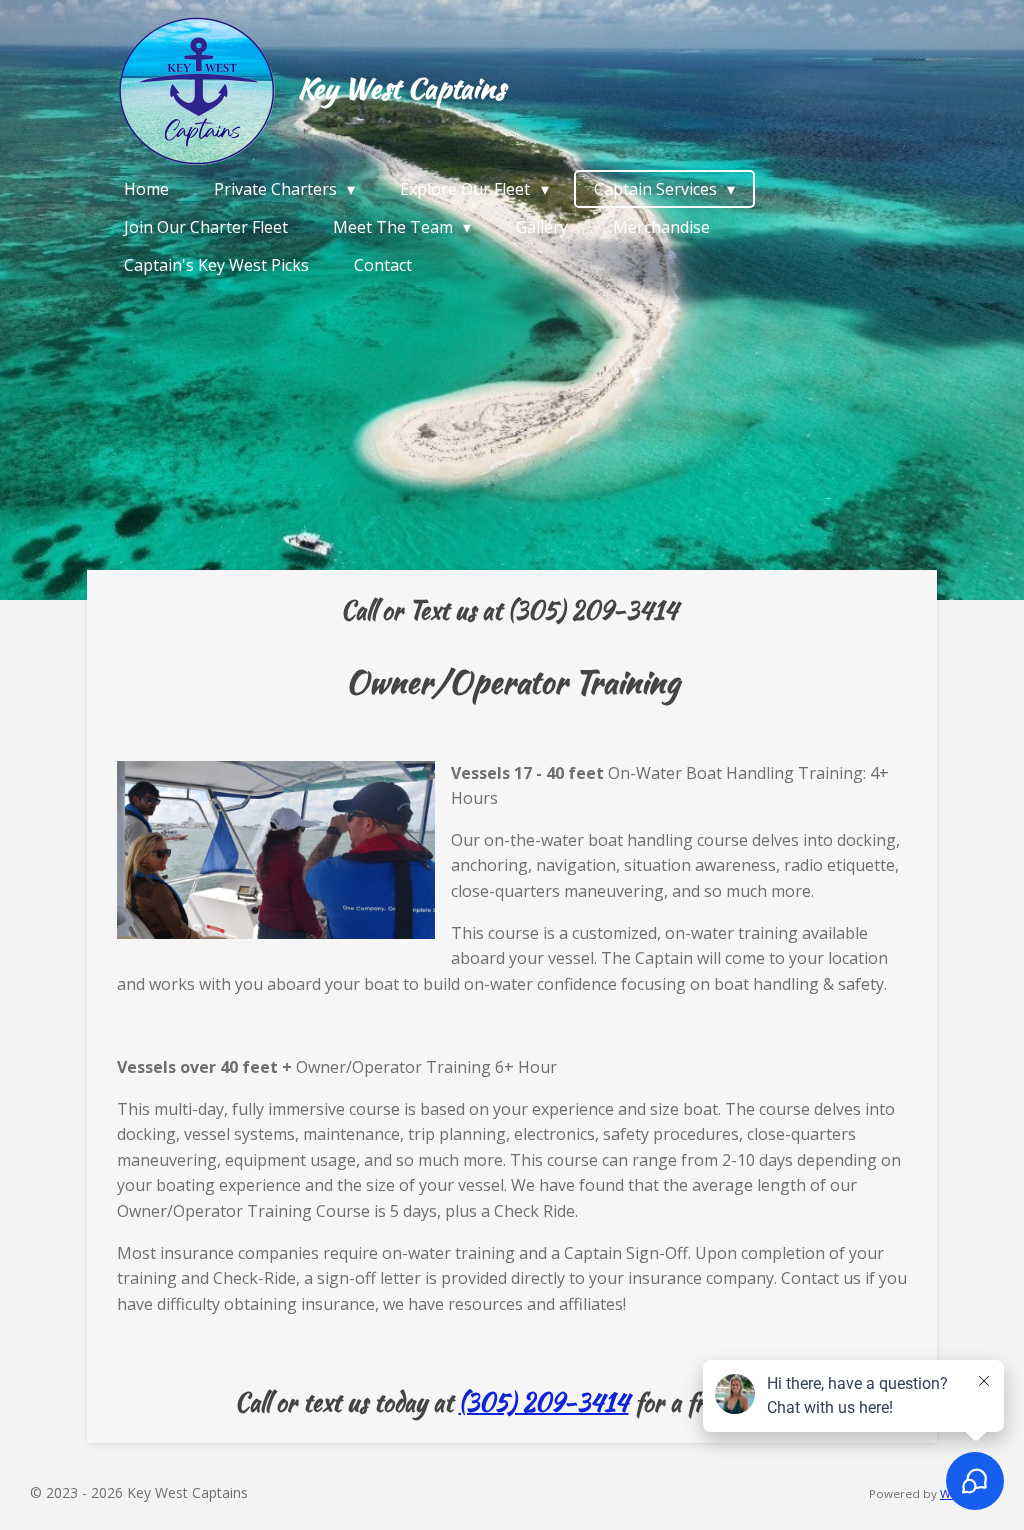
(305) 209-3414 (544, 1402)
